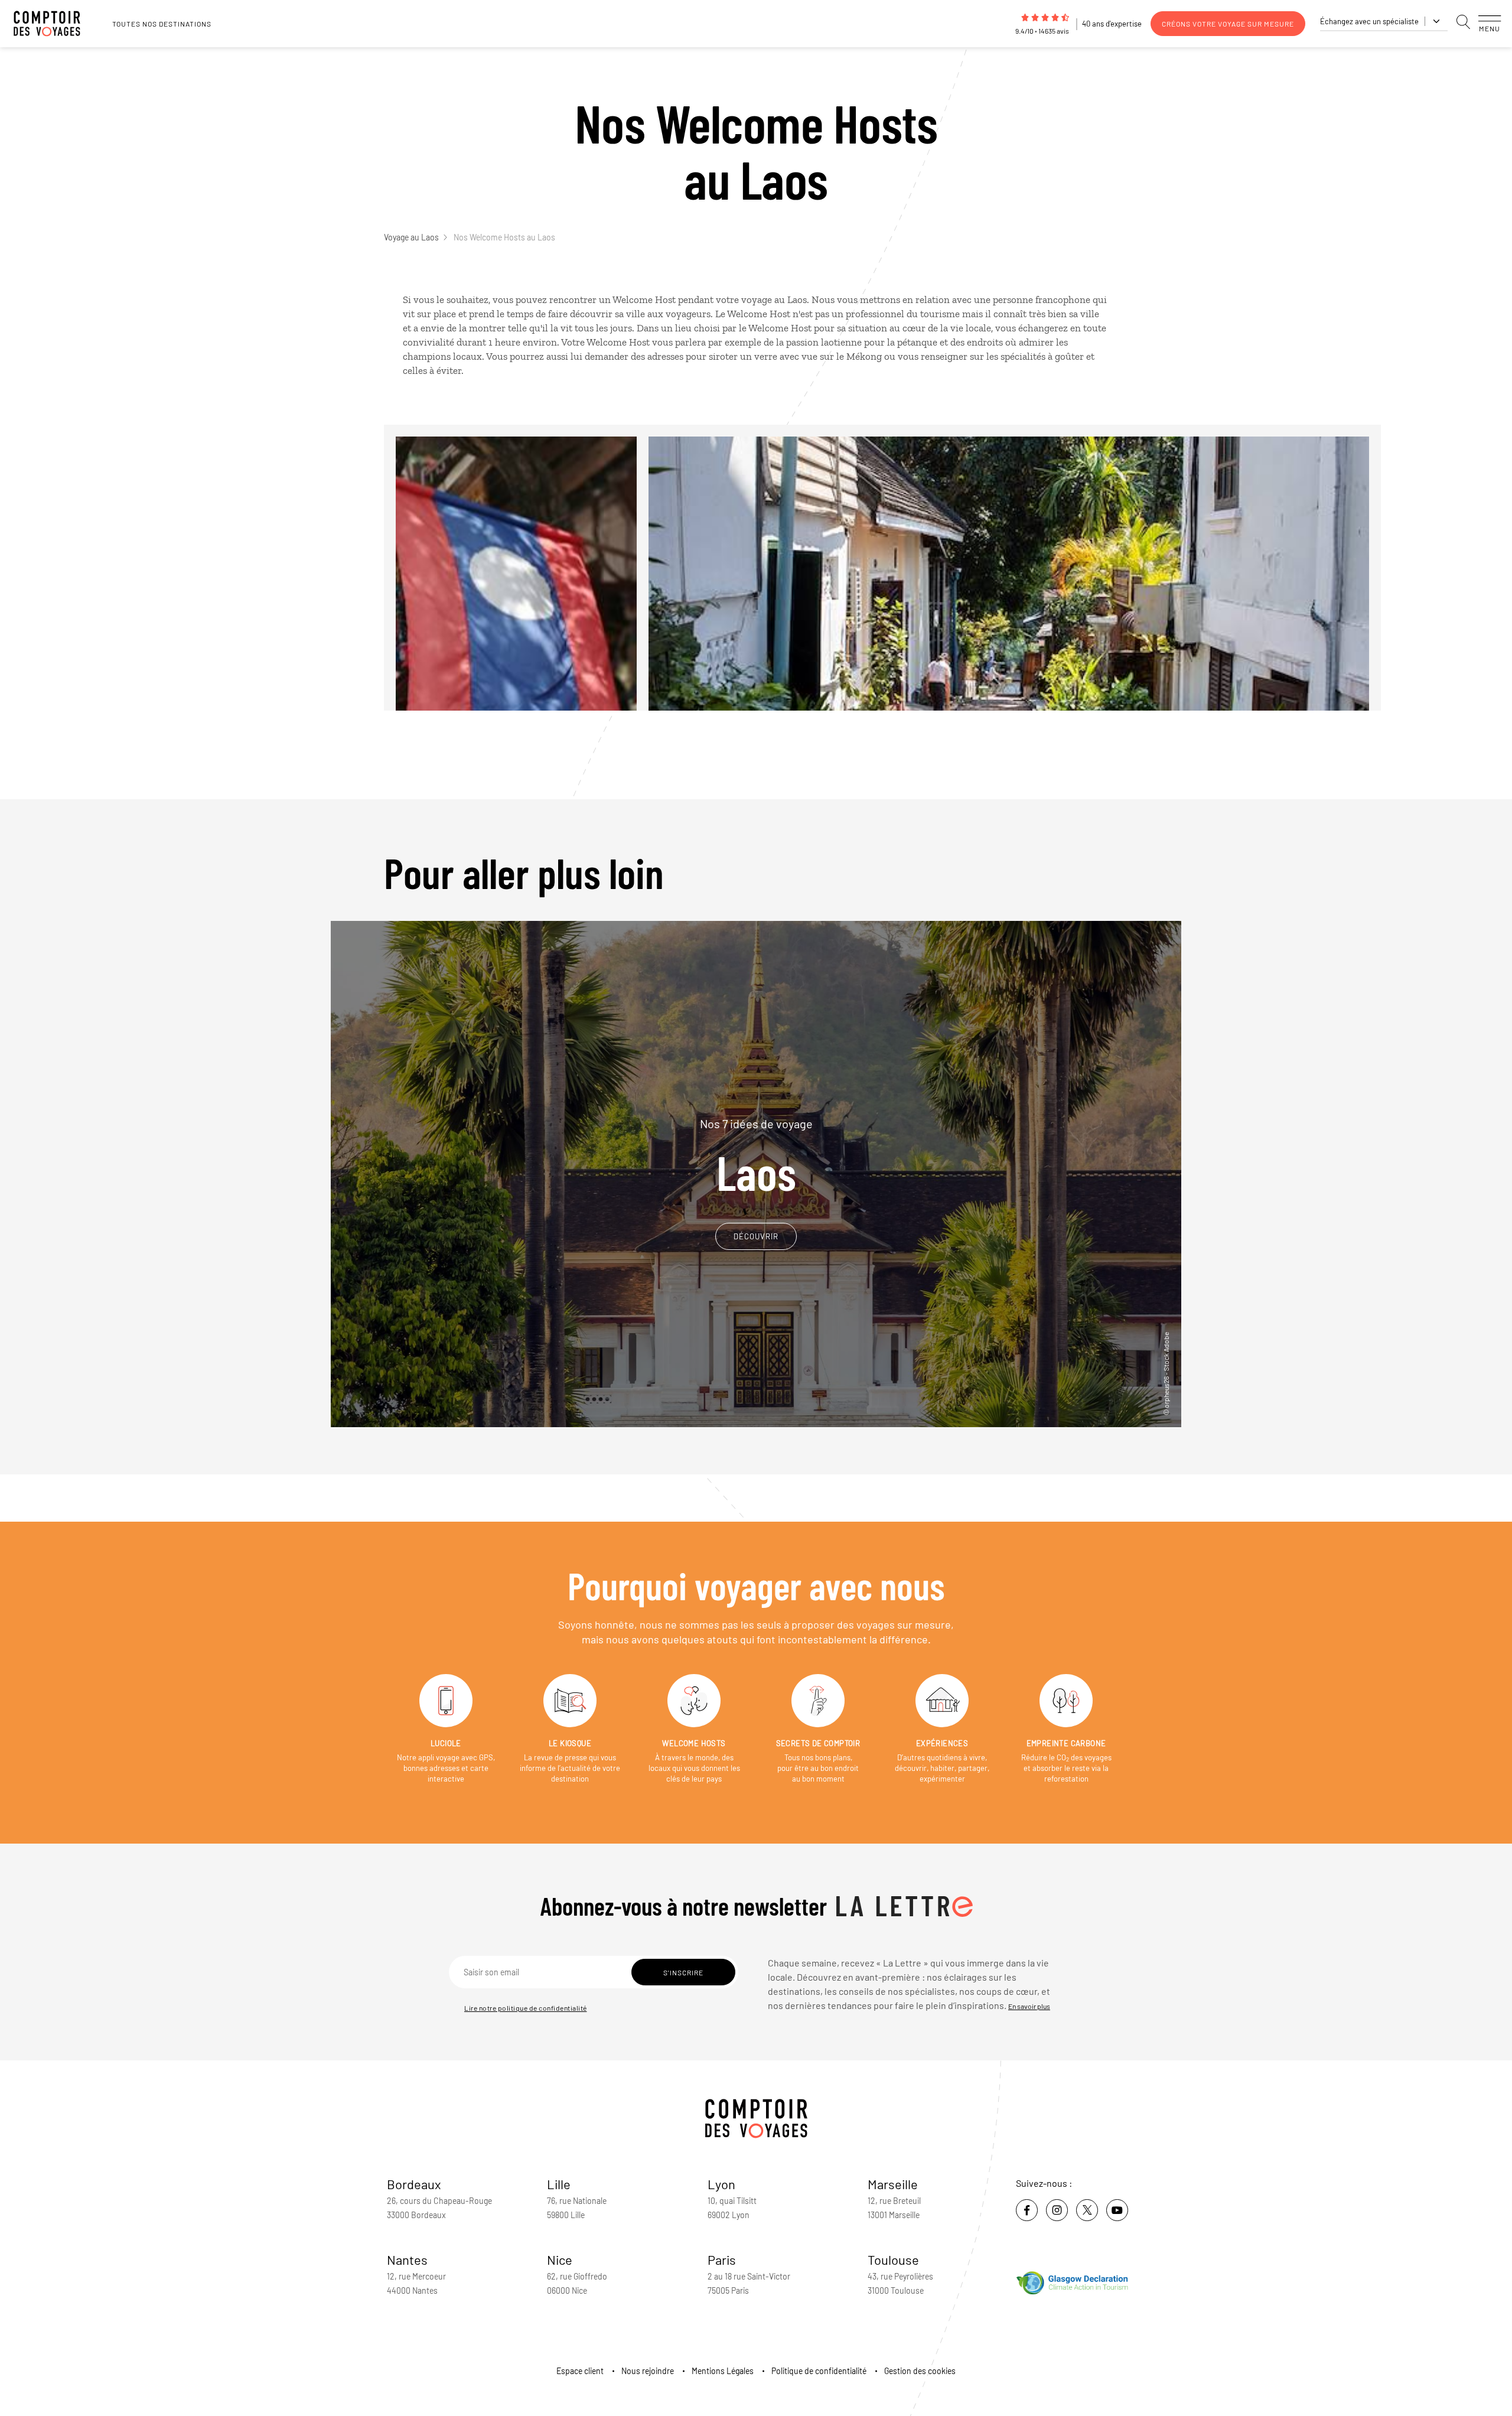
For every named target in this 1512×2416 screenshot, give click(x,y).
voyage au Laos (774, 299)
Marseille (893, 2184)
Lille (559, 2184)
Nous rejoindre (648, 2371)
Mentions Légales (723, 2371)
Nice (560, 2259)
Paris (722, 2259)
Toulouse (893, 2259)
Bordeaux (414, 2184)
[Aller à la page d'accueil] (53, 24)
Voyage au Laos (411, 237)
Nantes (407, 2259)
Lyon (721, 2184)
